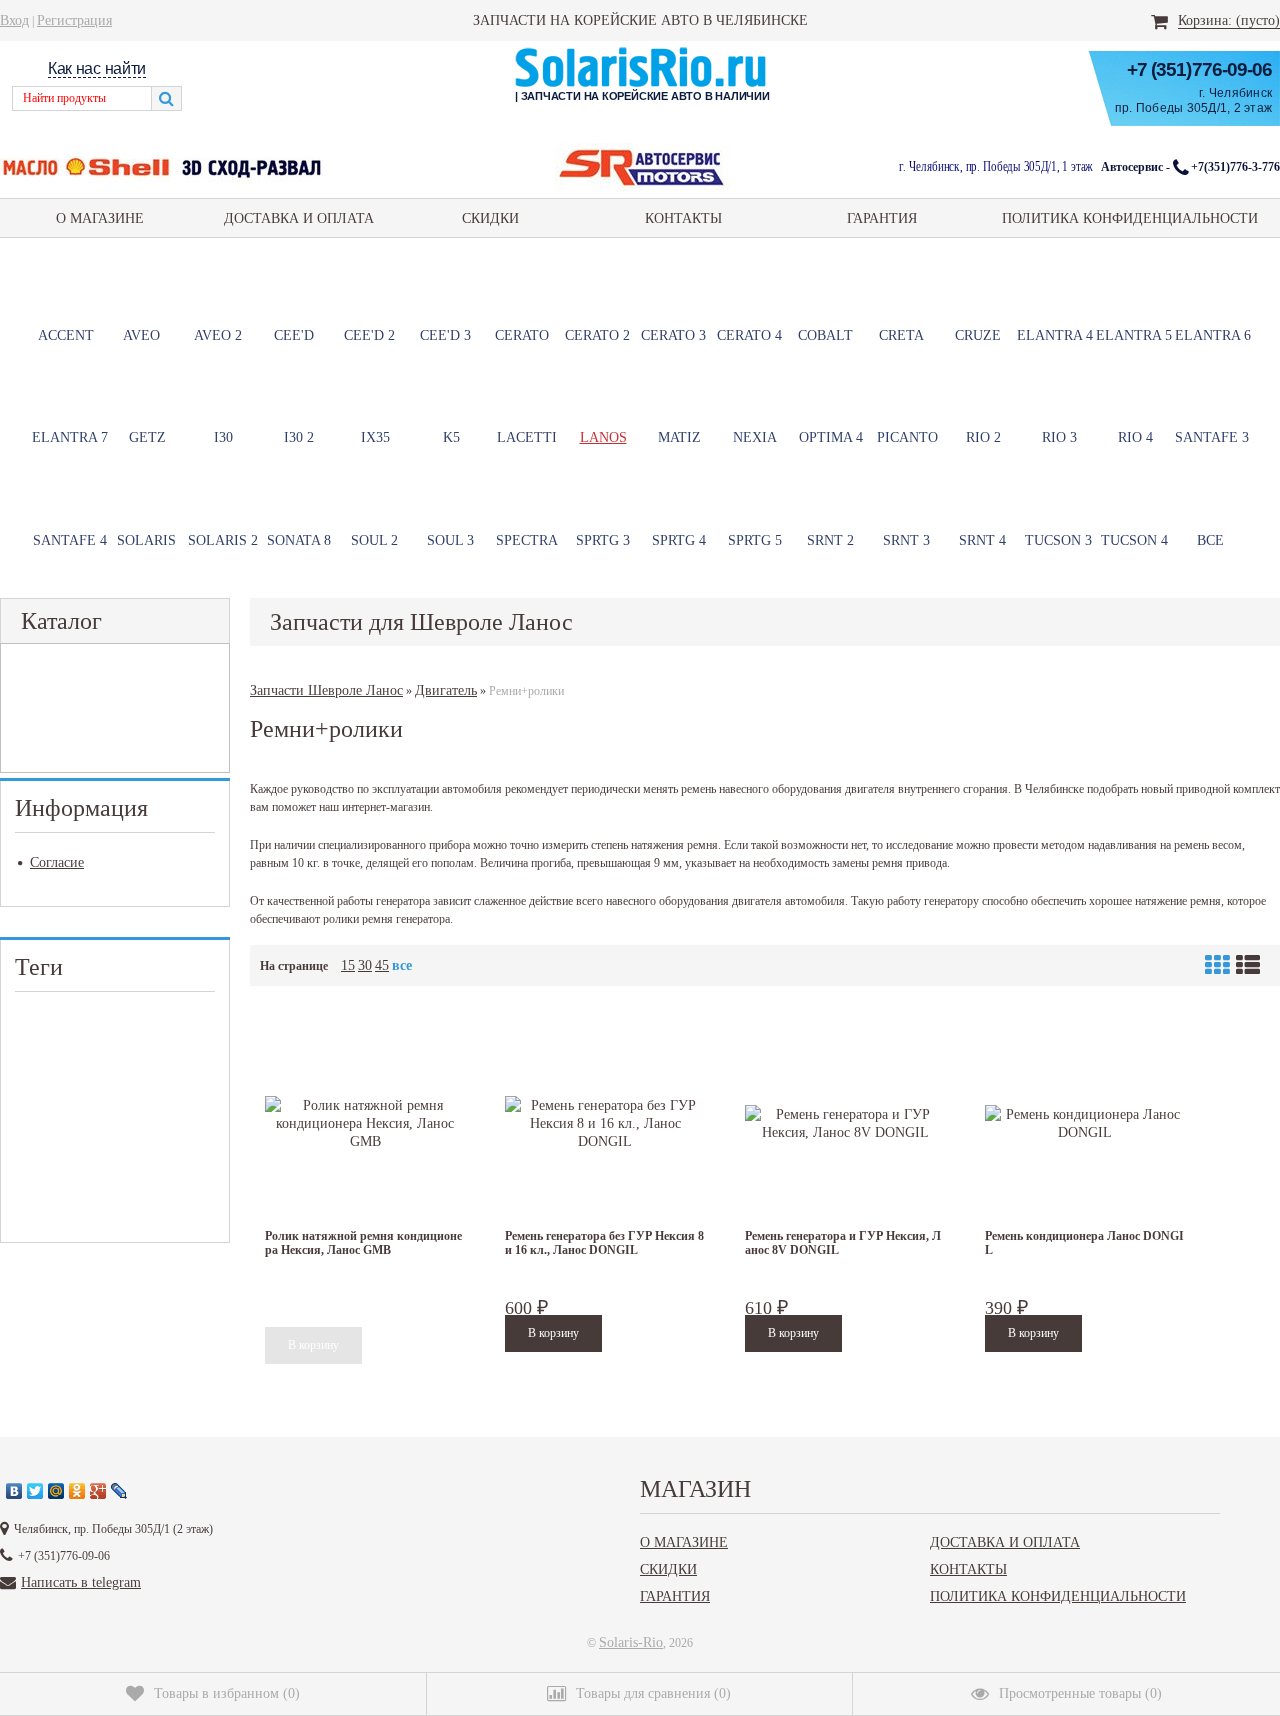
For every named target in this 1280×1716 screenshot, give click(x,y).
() (227, 1693)
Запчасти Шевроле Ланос (326, 690)
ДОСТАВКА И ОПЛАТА (299, 218)
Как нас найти (97, 68)
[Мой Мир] (56, 1491)
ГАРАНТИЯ (882, 218)
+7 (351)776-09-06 (1199, 69)
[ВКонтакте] (14, 1491)
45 (382, 965)
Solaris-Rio (631, 1642)
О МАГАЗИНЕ (100, 218)
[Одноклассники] (77, 1491)
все (402, 965)
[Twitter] (35, 1491)
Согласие (57, 862)
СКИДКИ (490, 218)
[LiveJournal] (119, 1491)
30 (365, 965)
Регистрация (74, 20)
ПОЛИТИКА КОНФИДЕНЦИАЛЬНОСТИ (1130, 218)
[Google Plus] (98, 1491)
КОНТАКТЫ (683, 218)
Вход (14, 20)
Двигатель (446, 690)
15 (348, 965)
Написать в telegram (81, 1582)
